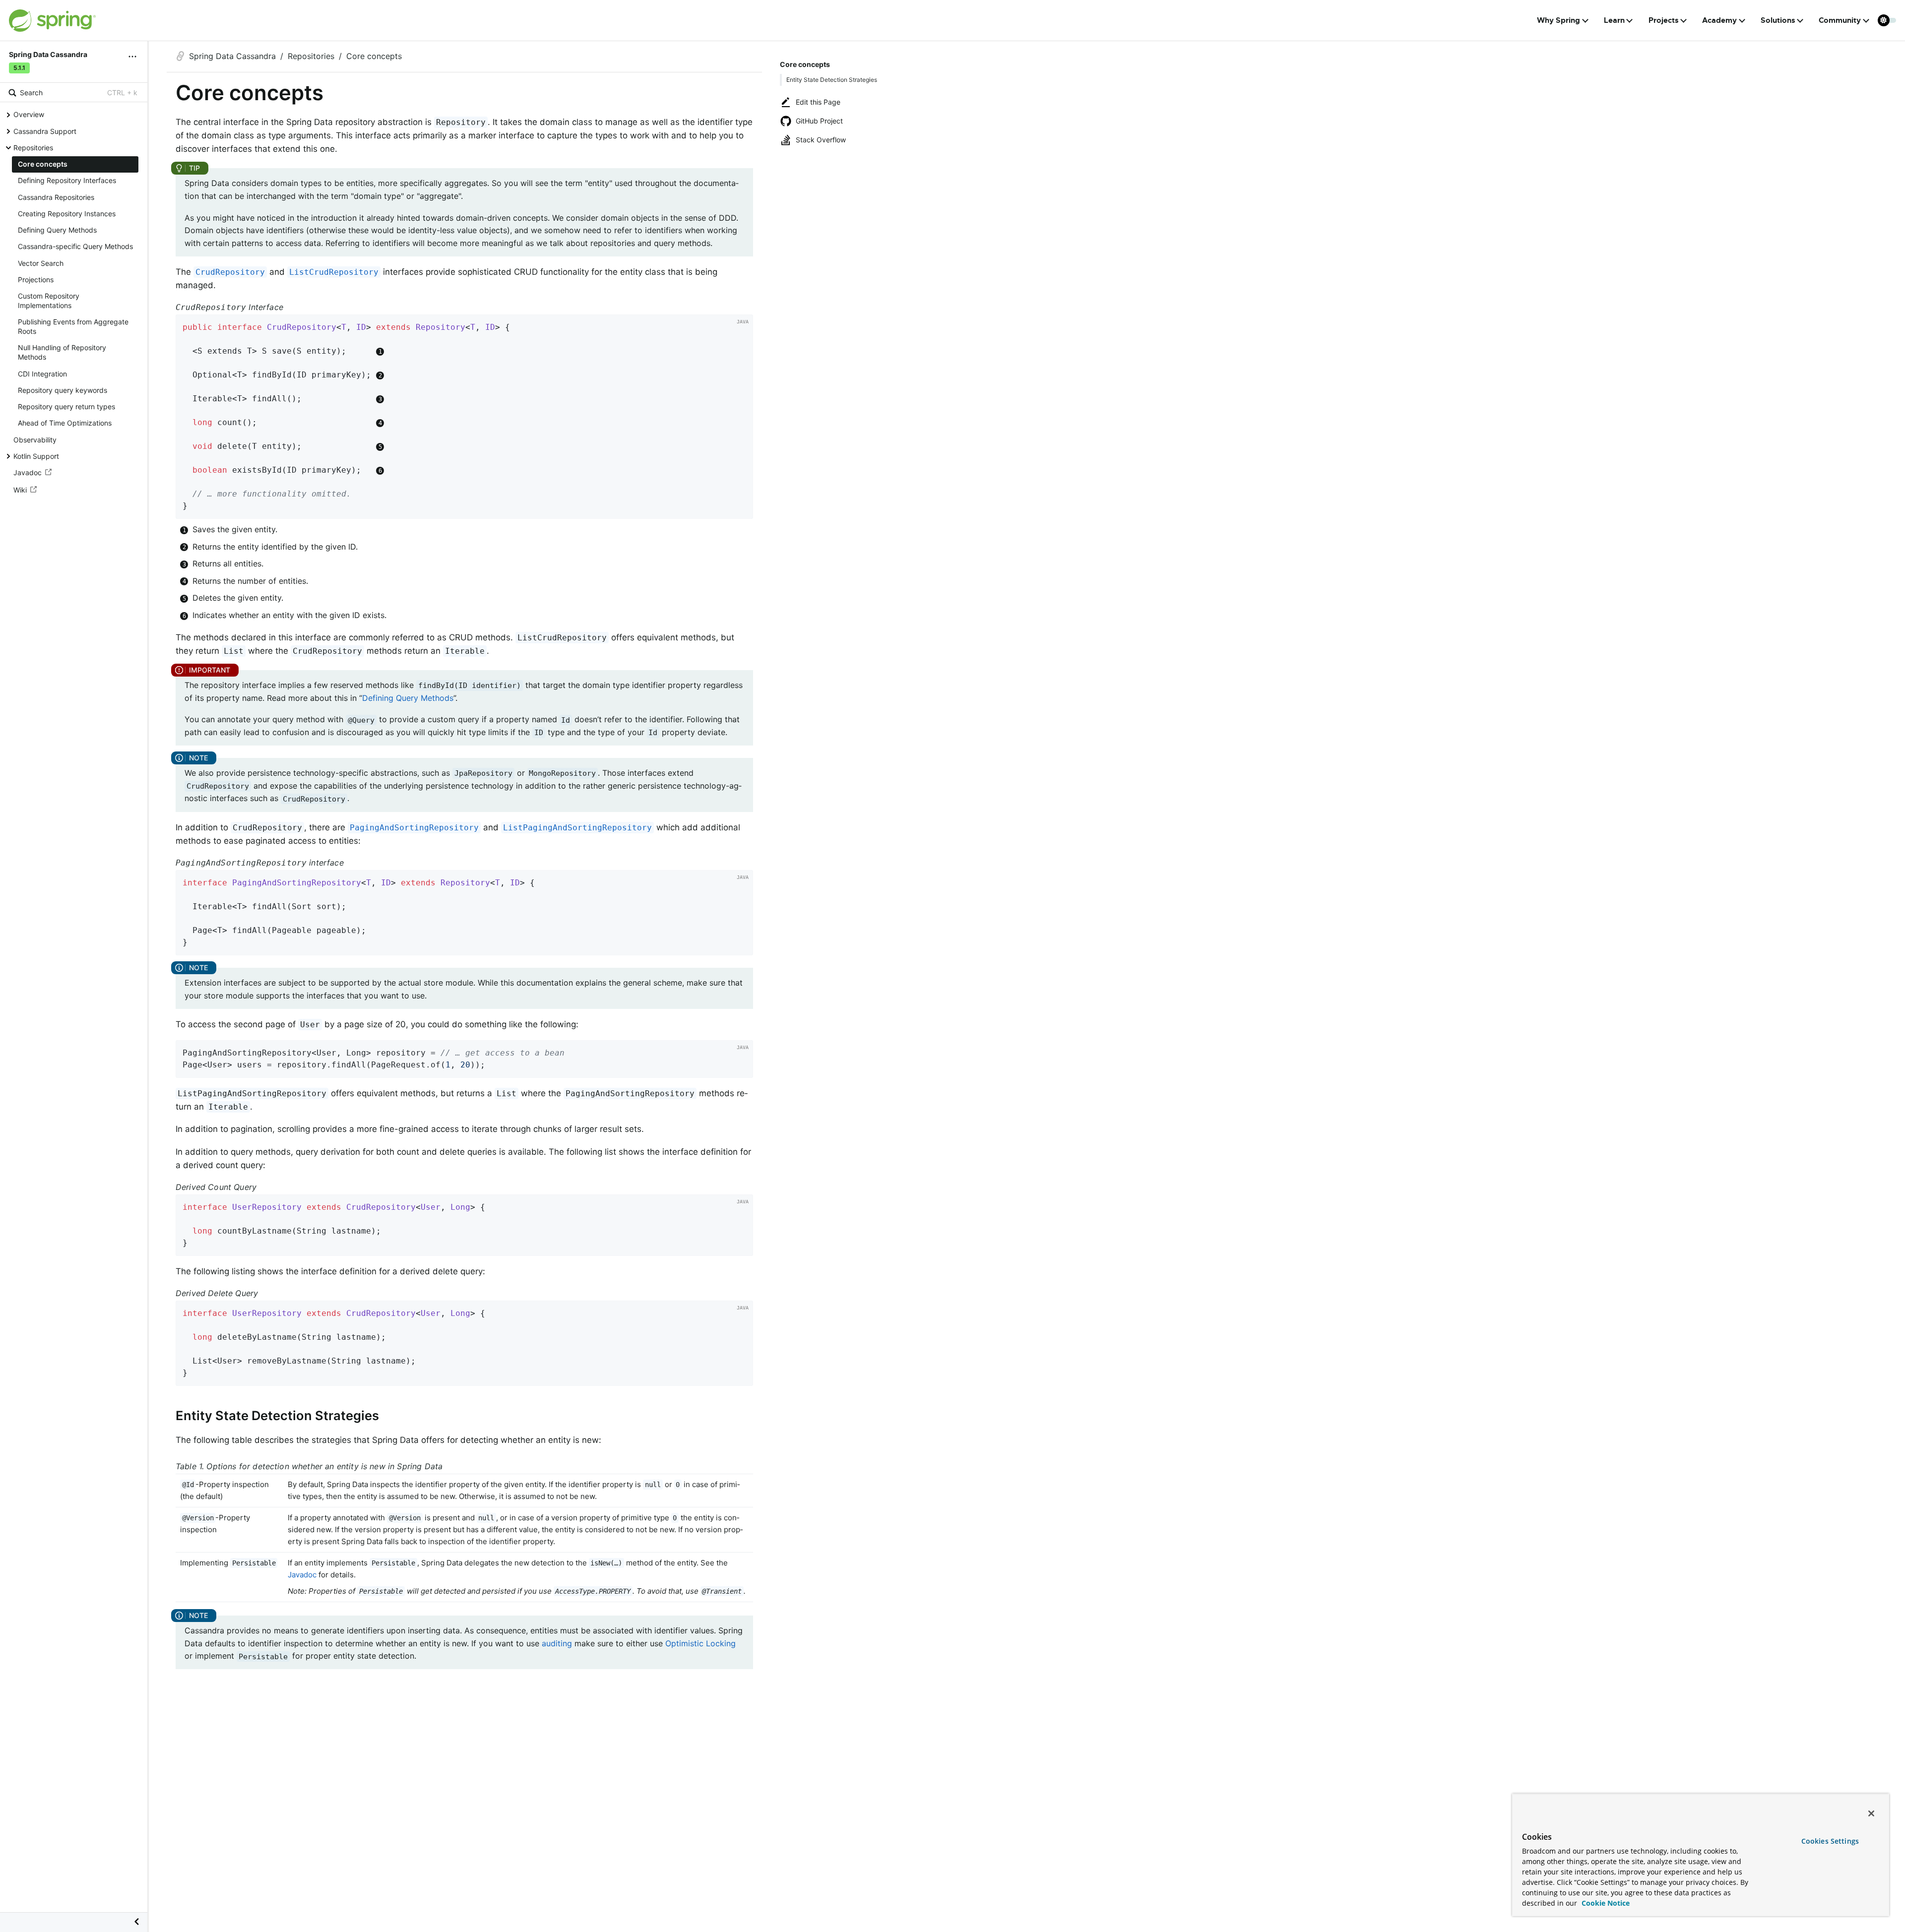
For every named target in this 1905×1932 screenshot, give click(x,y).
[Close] (1871, 1813)
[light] (1887, 20)
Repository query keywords (63, 390)
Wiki (20, 489)
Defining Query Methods (57, 230)
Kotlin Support (36, 456)
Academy (1719, 20)
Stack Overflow (821, 140)
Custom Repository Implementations (49, 301)
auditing (557, 1643)
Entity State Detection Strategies (832, 80)
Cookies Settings (1830, 1841)
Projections (36, 279)
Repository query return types (66, 406)
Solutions (1778, 20)
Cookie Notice (1605, 1903)
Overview (29, 114)
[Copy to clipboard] (742, 508)
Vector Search (41, 263)
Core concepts (43, 164)
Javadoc (28, 472)
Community (1840, 20)
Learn (1614, 20)
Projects (1664, 20)
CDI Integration (42, 373)
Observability (35, 439)
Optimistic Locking (700, 1643)
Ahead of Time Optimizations (65, 423)
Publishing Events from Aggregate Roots (73, 326)
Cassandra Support (45, 131)
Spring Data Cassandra (232, 56)
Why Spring (1558, 20)
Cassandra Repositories (56, 197)
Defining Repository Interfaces (67, 180)
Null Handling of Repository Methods (62, 352)
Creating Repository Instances (67, 213)
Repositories (33, 147)
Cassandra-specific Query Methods (75, 246)
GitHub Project (819, 121)
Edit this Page (818, 102)
